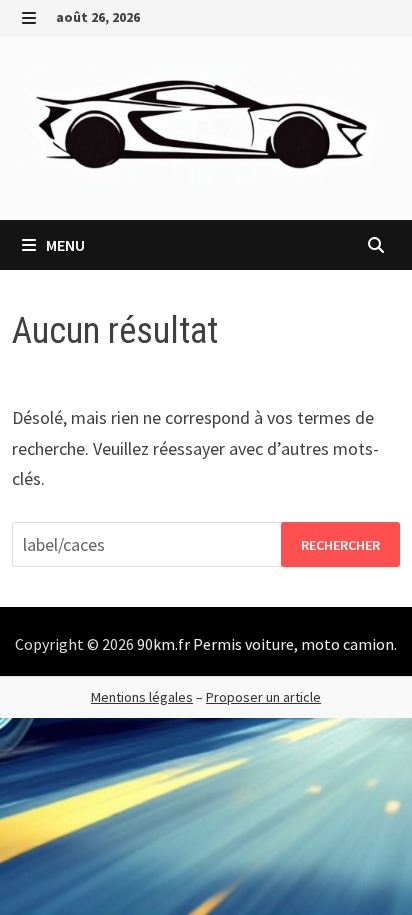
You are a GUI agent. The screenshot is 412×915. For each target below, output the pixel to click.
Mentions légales (142, 697)
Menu (64, 245)
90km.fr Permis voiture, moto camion (265, 644)
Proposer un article (263, 697)
